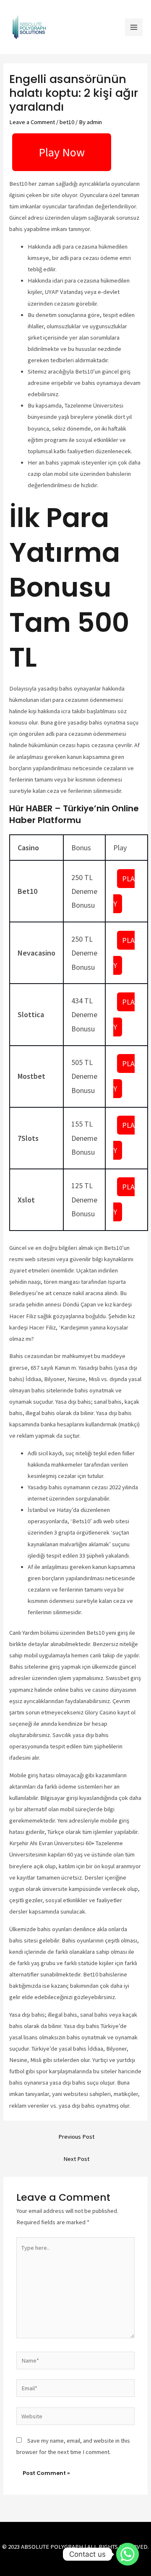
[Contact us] (128, 2554)
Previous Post (76, 2137)
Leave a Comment (32, 122)
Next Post (76, 2159)
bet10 (67, 122)
